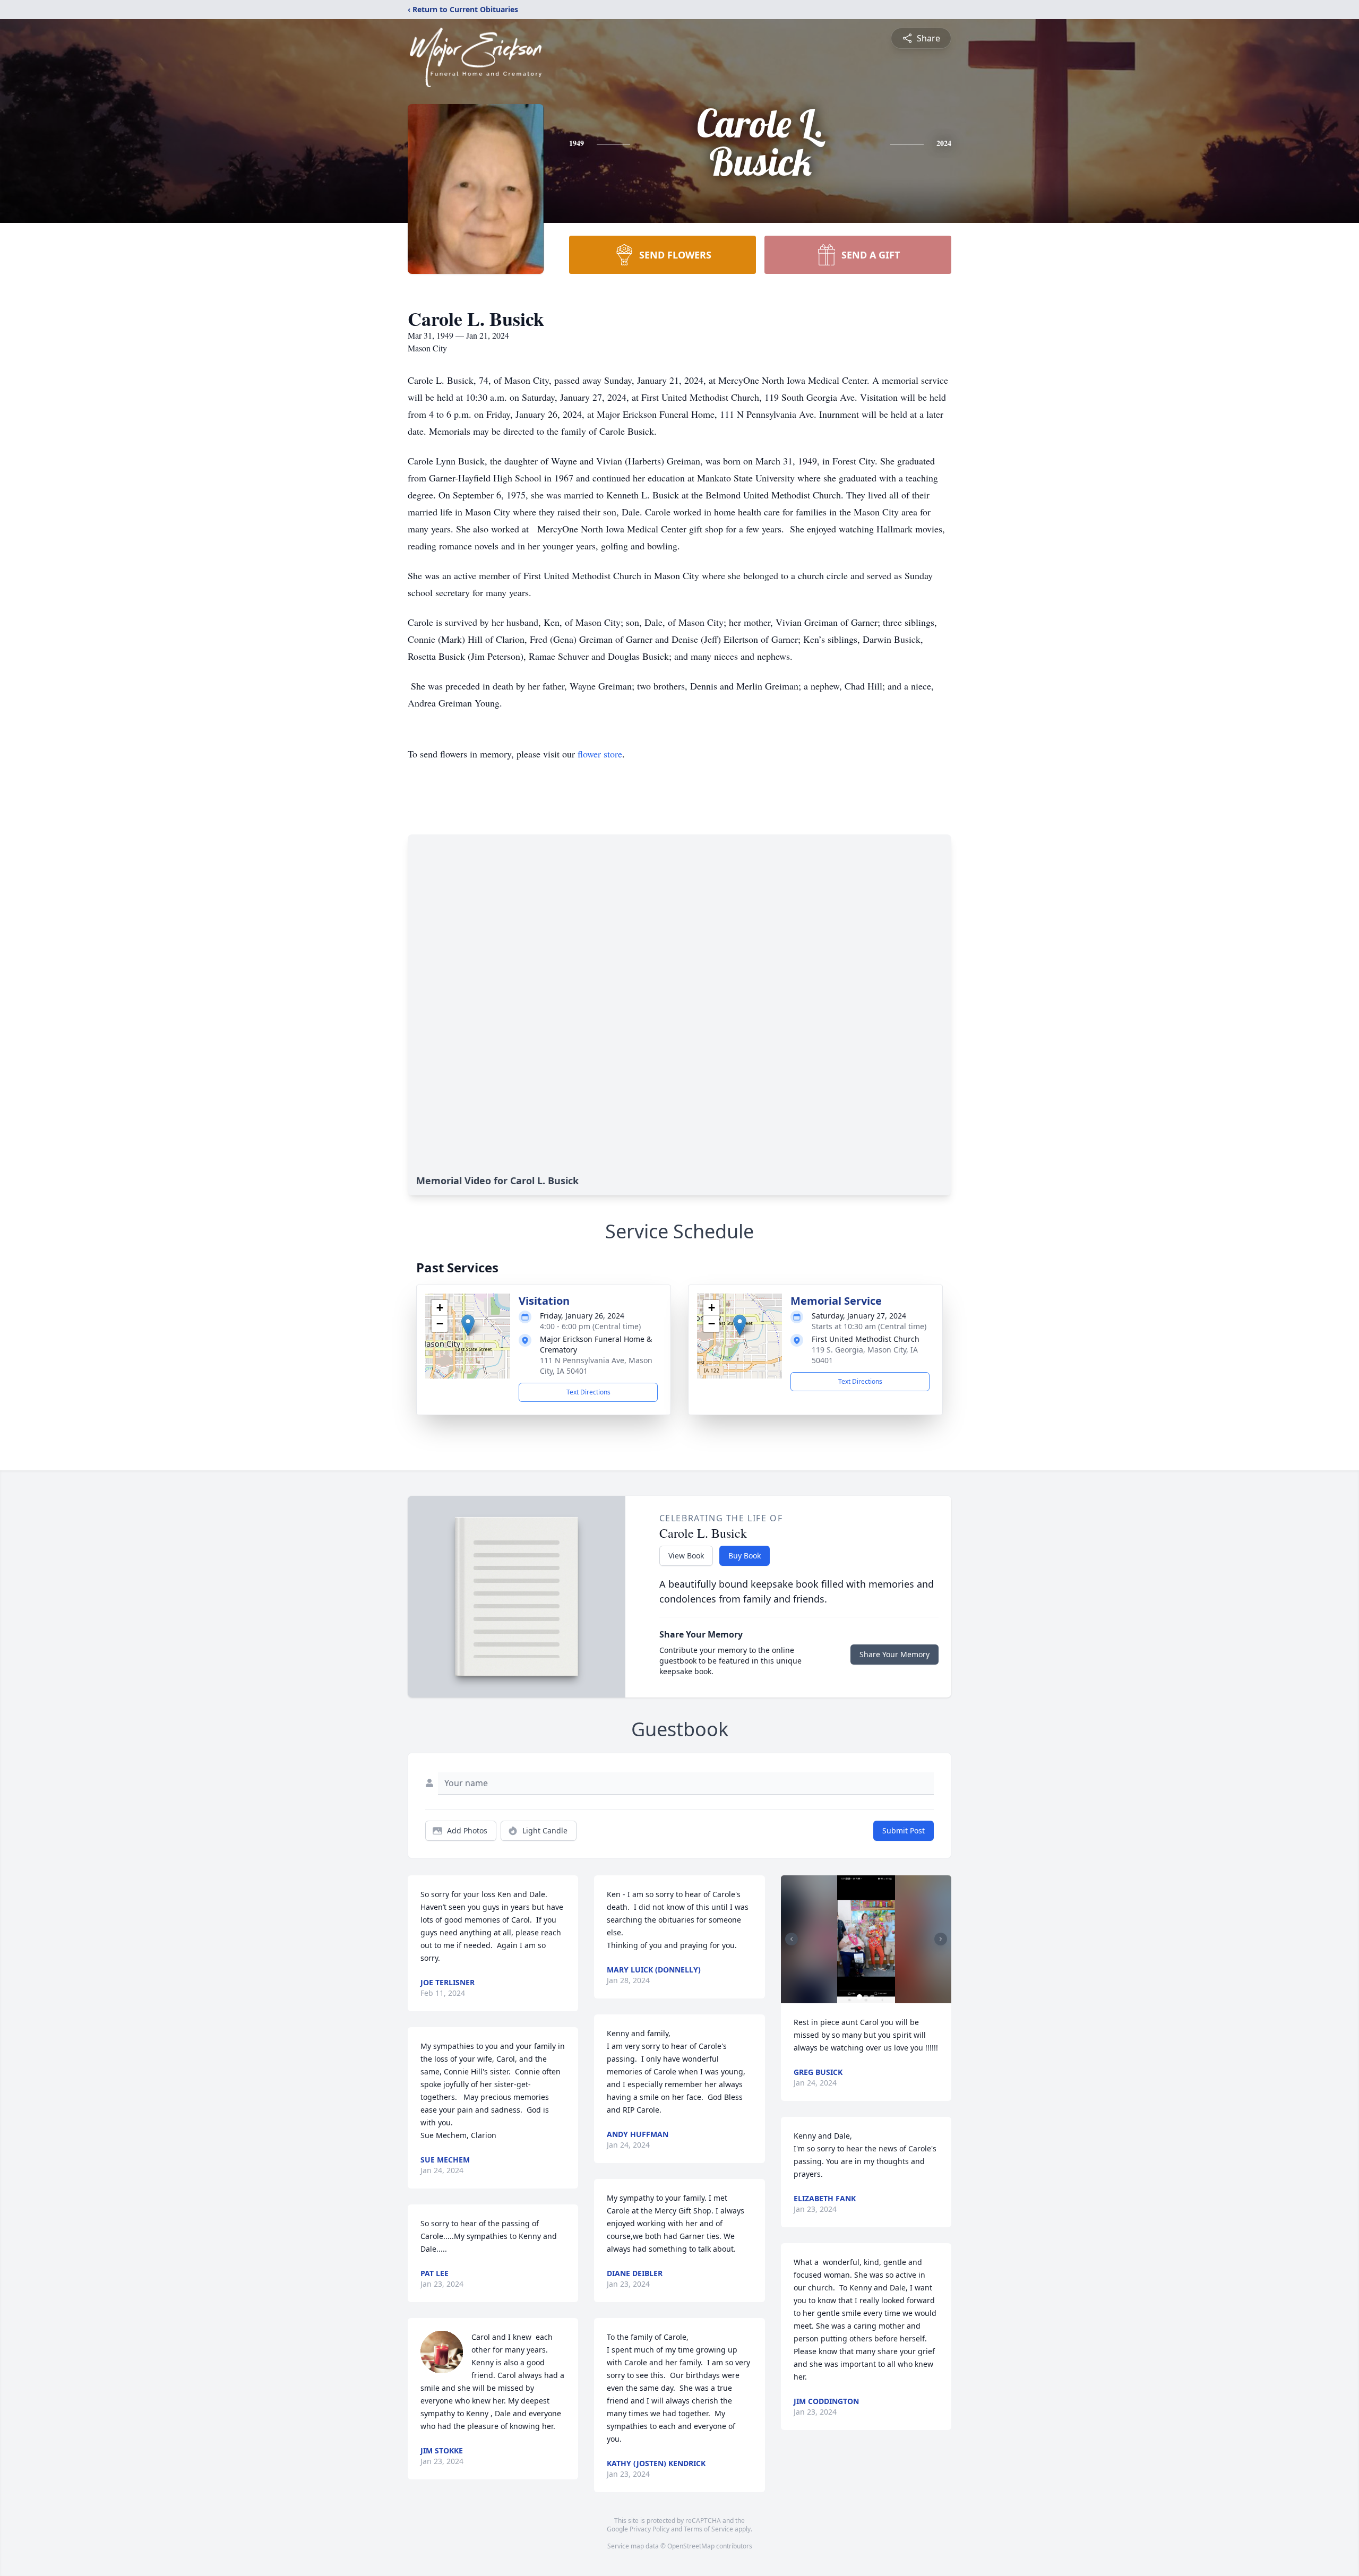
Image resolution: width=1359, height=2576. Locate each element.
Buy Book (745, 1556)
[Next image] (941, 1939)
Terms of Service (708, 2529)
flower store (600, 754)
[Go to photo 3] (872, 1997)
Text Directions (588, 1392)
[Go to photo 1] (859, 1997)
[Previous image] (792, 1939)
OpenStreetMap (691, 2546)
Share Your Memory (894, 1654)
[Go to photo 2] (866, 1997)
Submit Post (904, 1830)
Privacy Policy (650, 2529)
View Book (686, 1556)
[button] (468, 1325)
